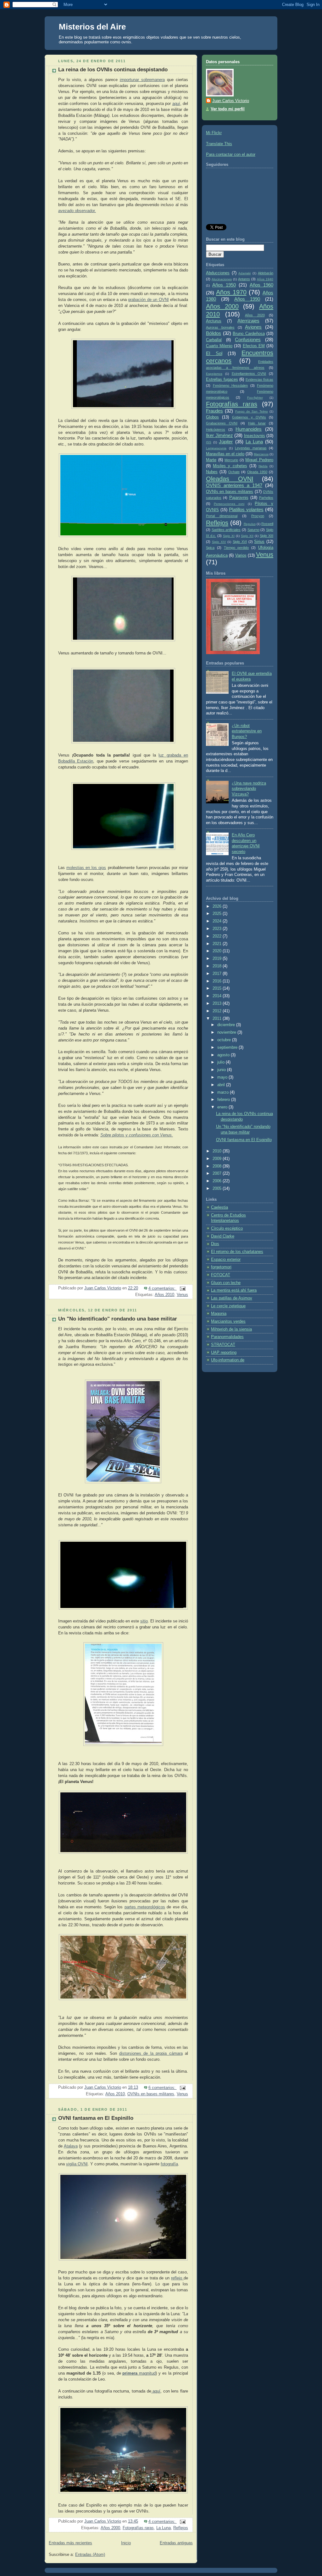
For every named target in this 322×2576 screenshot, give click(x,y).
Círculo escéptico (227, 1228)
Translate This (219, 144)
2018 (218, 966)
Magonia (219, 1314)
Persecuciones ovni (229, 504)
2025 (218, 914)
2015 (218, 988)
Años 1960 (261, 285)
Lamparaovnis (216, 448)
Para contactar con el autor (231, 155)
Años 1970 (231, 292)
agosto (224, 1055)
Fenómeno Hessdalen (230, 386)
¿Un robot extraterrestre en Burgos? (247, 731)
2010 (218, 1151)
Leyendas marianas (251, 448)
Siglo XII (247, 536)
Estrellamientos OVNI (249, 374)
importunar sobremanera (142, 80)
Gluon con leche (226, 1283)
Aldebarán (266, 273)
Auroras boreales (220, 327)
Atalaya (71, 2146)
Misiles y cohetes (230, 466)
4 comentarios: (163, 1288)
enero (223, 1107)
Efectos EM (254, 346)
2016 (218, 981)
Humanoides (249, 429)
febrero (224, 1100)
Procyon (258, 516)
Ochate (234, 472)
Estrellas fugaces (222, 380)
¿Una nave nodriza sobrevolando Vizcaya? (249, 789)
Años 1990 (247, 299)
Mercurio (231, 460)
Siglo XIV (219, 542)
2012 (218, 1011)
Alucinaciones (222, 279)
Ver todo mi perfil (228, 109)
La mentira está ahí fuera (234, 1290)
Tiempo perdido (236, 548)
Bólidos (214, 333)
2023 (218, 929)
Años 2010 (164, 1295)
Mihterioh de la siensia (231, 1329)
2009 (218, 1159)
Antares (244, 279)
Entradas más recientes (70, 2543)
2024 (218, 921)
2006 (218, 1181)
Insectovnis (255, 436)
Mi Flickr (214, 133)
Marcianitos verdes (228, 1321)
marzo (224, 1092)
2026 (218, 906)
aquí (176, 104)
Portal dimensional (222, 516)
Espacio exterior (226, 1260)
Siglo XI (229, 536)
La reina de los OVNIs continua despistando (113, 70)
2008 (218, 1166)
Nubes (212, 472)
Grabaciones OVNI (222, 423)
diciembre (227, 1025)
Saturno (253, 530)
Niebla (263, 466)
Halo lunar (257, 423)
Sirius (259, 542)
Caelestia (219, 1207)
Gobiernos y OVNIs (249, 417)
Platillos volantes (246, 509)
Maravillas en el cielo (225, 454)
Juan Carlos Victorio (231, 101)
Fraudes (214, 411)
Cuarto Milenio (219, 346)
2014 (218, 996)
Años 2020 (255, 315)
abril (222, 1085)
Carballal (214, 340)
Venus (182, 1295)
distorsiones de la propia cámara (151, 2054)
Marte (211, 460)
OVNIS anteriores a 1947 (234, 485)
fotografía (169, 2164)
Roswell (267, 524)
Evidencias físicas (260, 380)
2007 (218, 1173)
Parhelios (266, 498)
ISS (209, 442)
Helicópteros (216, 429)
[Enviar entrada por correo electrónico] (182, 1288)
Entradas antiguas (176, 2543)
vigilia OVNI (77, 2164)
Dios (215, 1244)
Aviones (253, 327)
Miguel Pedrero (259, 460)
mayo (223, 1077)
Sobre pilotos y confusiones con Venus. (137, 1135)
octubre (225, 1040)
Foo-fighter (255, 398)
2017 (218, 974)
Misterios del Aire (92, 27)
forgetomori (221, 1267)
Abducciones (218, 273)
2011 (218, 1019)
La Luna (164, 2528)
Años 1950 (224, 285)
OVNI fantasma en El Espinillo (96, 2118)
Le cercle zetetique (228, 1306)
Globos (212, 417)
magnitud (139, 2373)
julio (222, 1062)
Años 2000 (110, 2528)
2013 (218, 1004)
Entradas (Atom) (90, 2555)
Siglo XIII (266, 536)
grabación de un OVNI (148, 300)
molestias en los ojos (86, 868)
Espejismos (214, 374)
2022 (218, 936)
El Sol (214, 353)
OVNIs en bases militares (151, 2094)
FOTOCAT (221, 1275)
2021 (218, 944)
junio (222, 1070)
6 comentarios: (163, 2088)
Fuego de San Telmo (252, 411)
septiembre (228, 1047)
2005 (218, 1189)
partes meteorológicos (145, 1907)
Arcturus (214, 321)
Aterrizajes (248, 321)
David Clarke (223, 1236)
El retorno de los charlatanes (237, 1252)
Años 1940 (265, 279)
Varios (241, 555)
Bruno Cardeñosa (249, 334)
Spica (210, 548)
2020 (218, 951)
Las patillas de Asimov (232, 1298)
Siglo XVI (240, 542)
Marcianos (261, 454)
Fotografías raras (138, 2528)
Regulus (250, 524)
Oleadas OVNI (230, 479)
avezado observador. (77, 211)
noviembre (227, 1032)
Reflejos (181, 2528)
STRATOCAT (223, 1345)
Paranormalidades (227, 1337)
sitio (144, 1621)
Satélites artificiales (226, 530)
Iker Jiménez (219, 435)
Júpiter (226, 442)
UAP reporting (224, 1353)
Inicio (126, 2543)
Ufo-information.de (228, 1360)
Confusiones (248, 339)
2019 (218, 959)
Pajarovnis (239, 498)
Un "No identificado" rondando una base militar (118, 1319)
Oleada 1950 (257, 472)
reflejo (177, 2278)
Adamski (244, 273)
